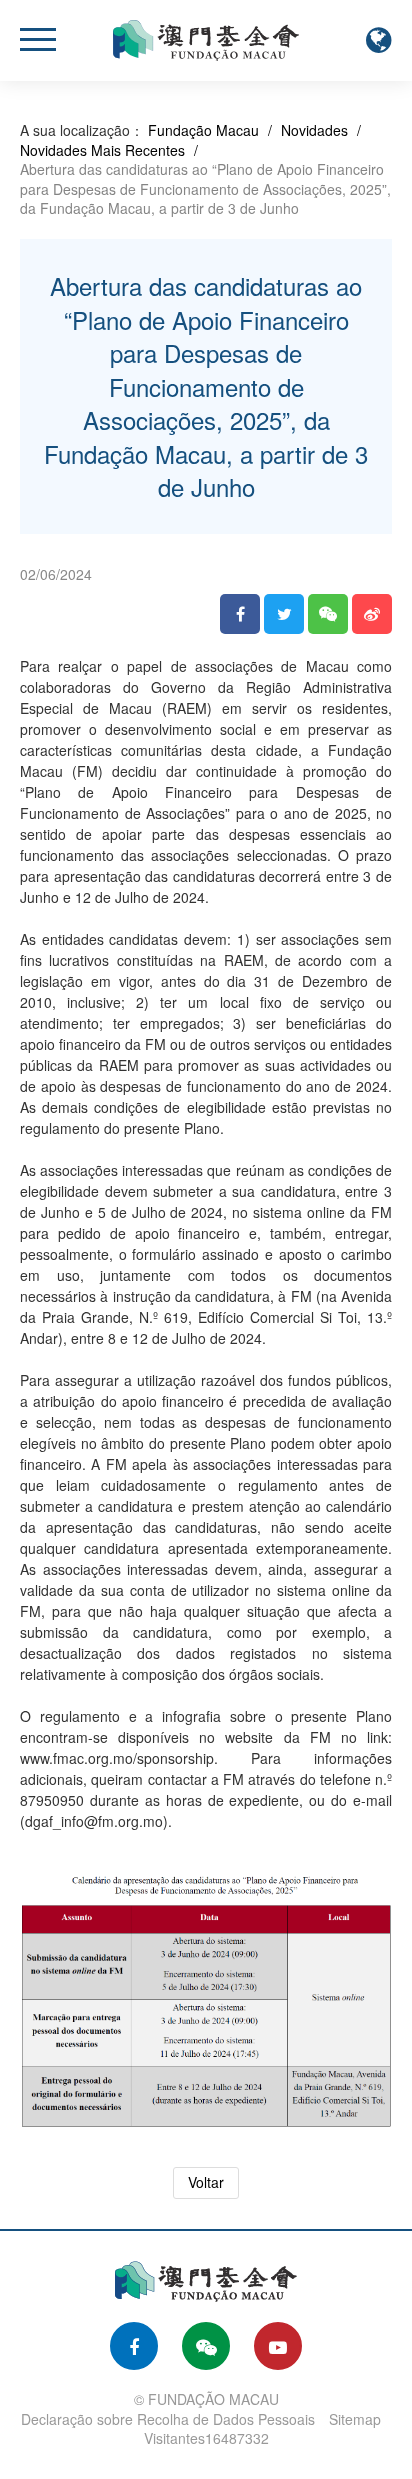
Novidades (314, 130)
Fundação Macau (203, 130)
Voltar (206, 2182)
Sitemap (355, 2419)
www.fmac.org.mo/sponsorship (117, 1758)
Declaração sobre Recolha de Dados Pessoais (168, 2419)
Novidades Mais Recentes (102, 150)
